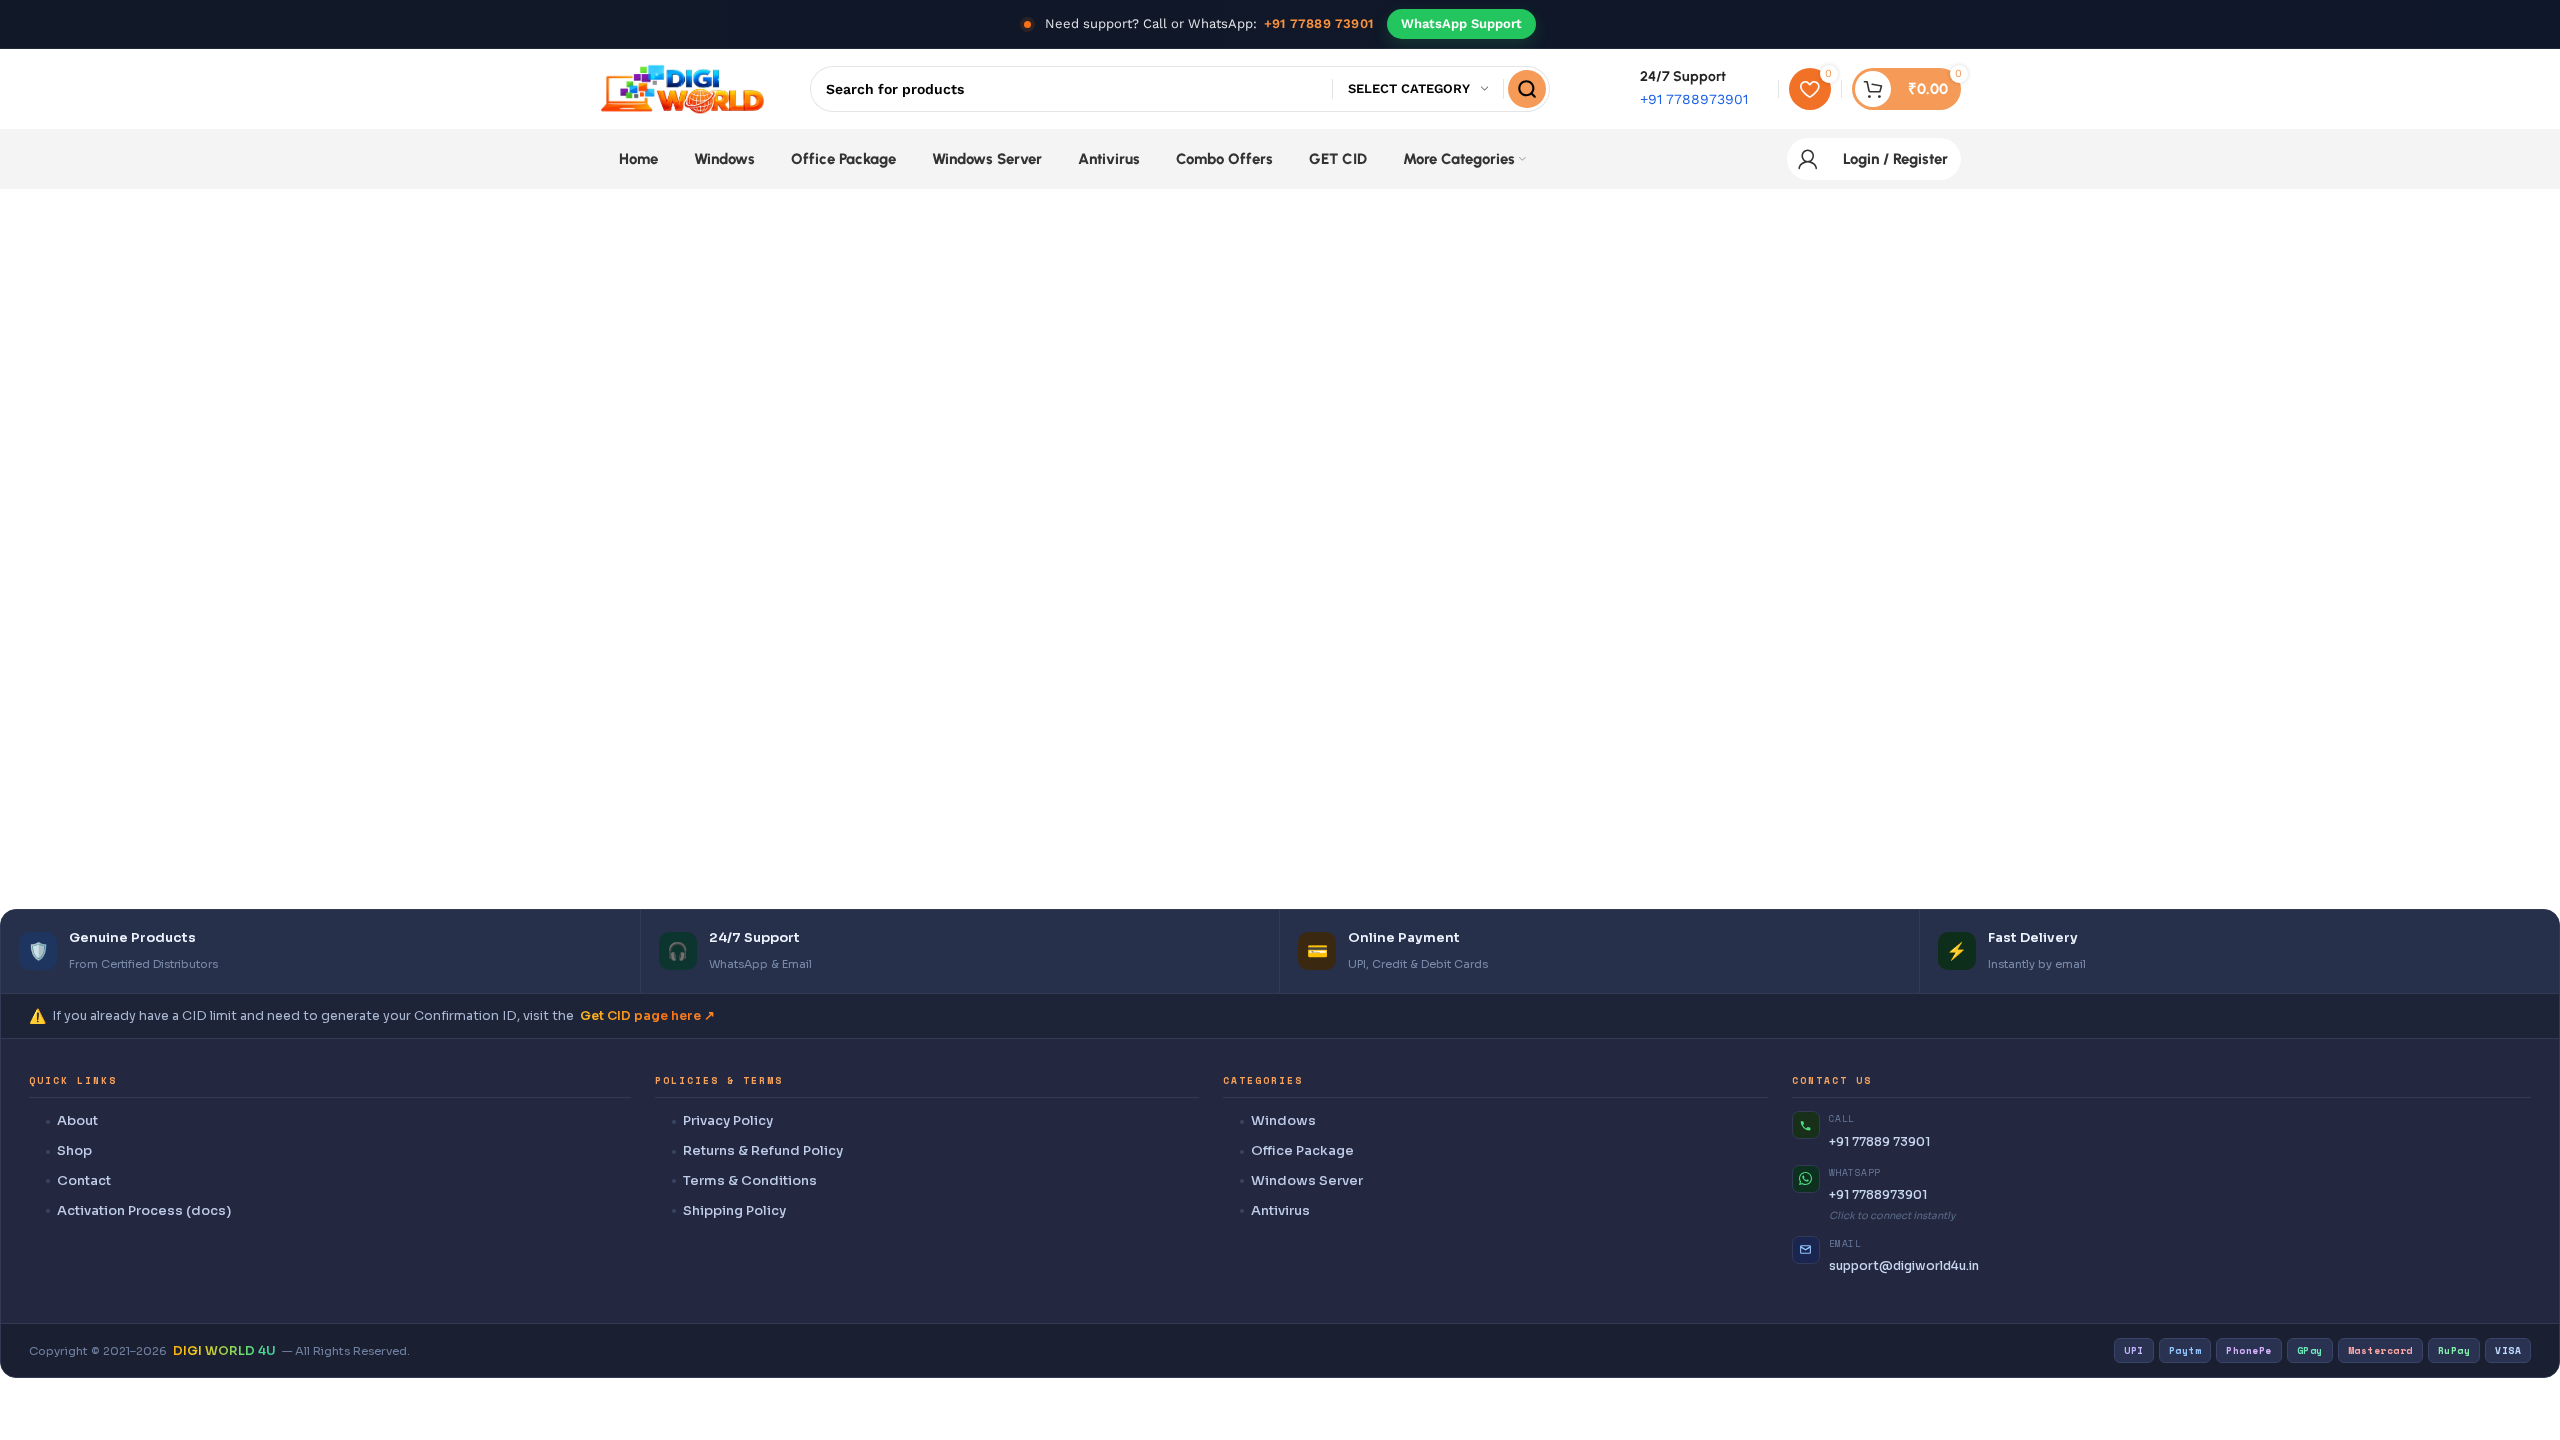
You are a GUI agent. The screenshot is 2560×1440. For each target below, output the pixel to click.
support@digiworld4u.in (1904, 1265)
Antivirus (1280, 1210)
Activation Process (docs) (144, 1210)
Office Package (1302, 1150)
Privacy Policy (728, 1120)
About (77, 1120)
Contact (84, 1180)
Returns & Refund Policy (763, 1150)
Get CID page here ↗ (647, 1016)
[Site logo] (682, 88)
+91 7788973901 (1878, 1194)
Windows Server (1307, 1180)
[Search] (1527, 89)
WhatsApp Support (1461, 23)
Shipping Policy (734, 1210)
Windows (1283, 1120)
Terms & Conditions (750, 1180)
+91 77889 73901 (1318, 23)
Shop (74, 1150)
